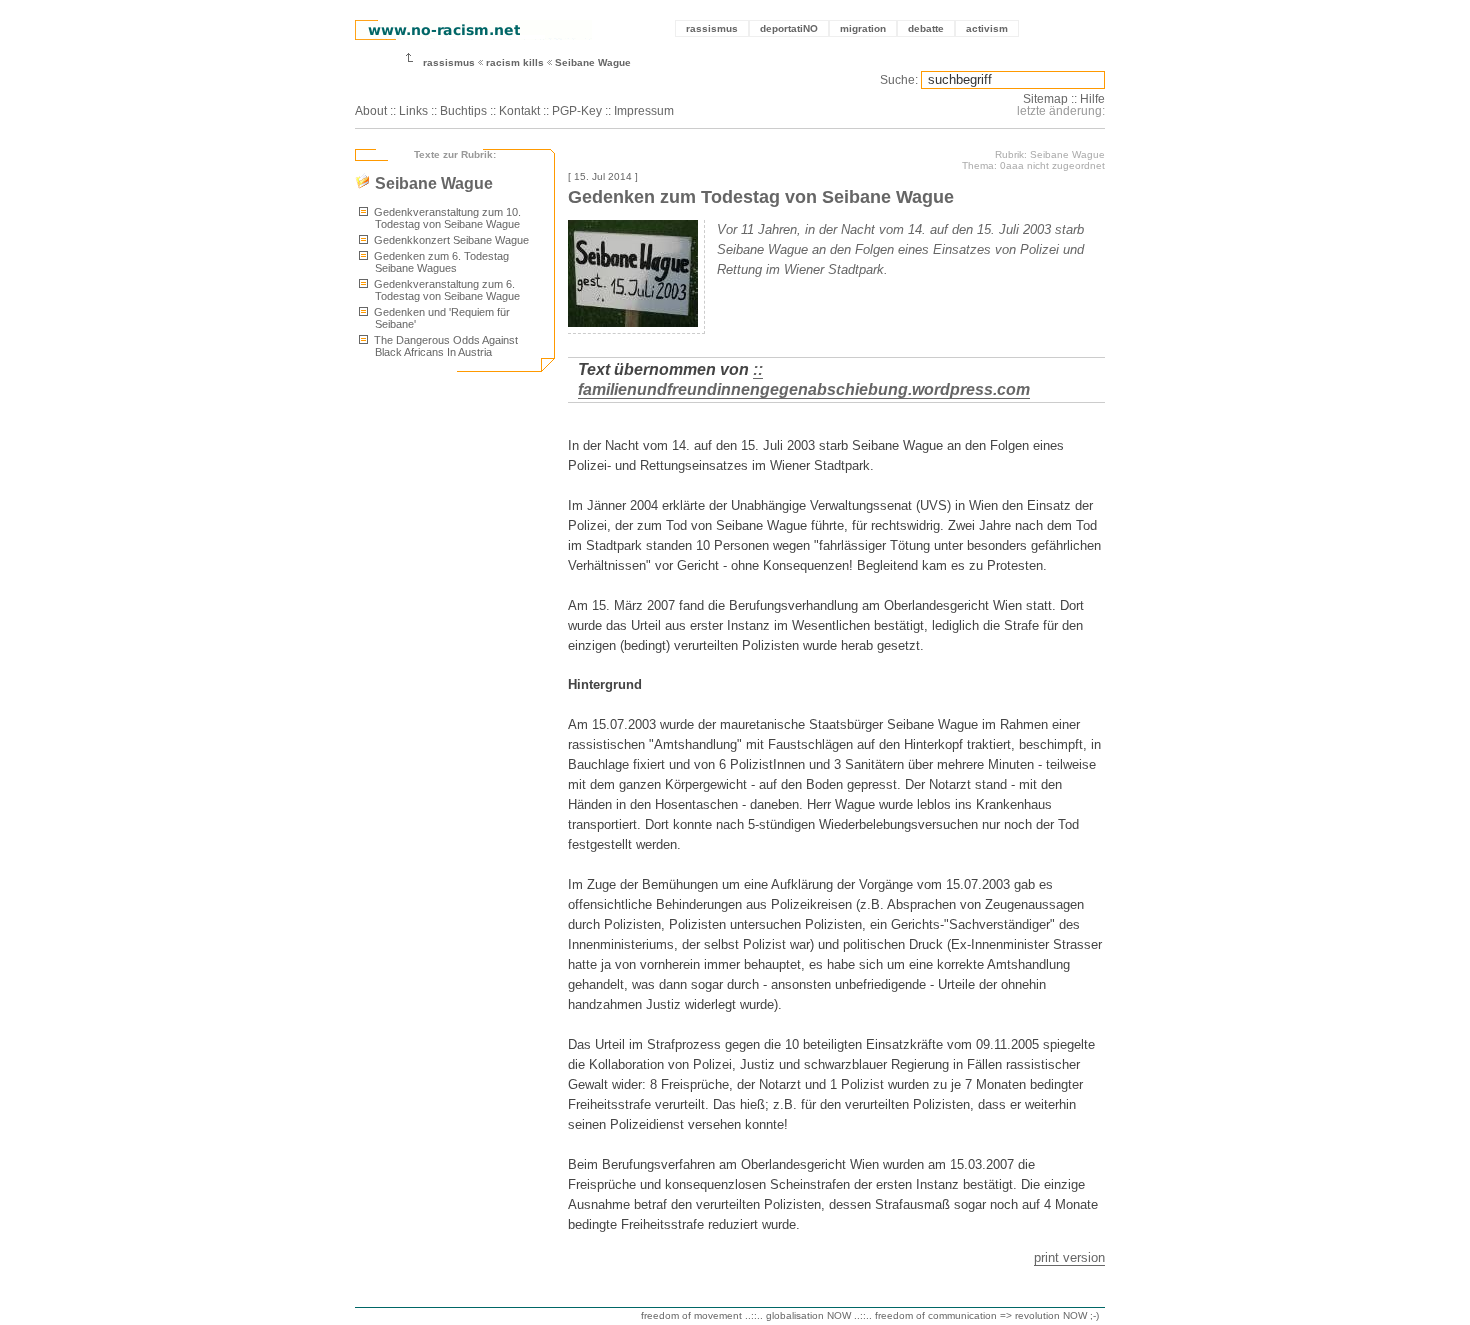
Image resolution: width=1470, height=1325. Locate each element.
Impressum (644, 111)
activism (987, 28)
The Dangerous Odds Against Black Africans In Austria (444, 346)
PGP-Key (577, 111)
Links (413, 111)
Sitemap (1045, 99)
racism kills (515, 62)
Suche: (899, 80)
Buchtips (463, 111)
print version (1069, 1257)
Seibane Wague (593, 62)
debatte (926, 28)
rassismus (712, 28)
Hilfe (1092, 99)
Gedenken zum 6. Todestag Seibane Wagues (440, 262)
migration (863, 28)
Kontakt (519, 111)
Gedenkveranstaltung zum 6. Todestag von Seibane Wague (445, 290)
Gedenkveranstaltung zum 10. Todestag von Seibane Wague (446, 218)
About (371, 111)
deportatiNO (789, 28)
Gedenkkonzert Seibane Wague (450, 240)
